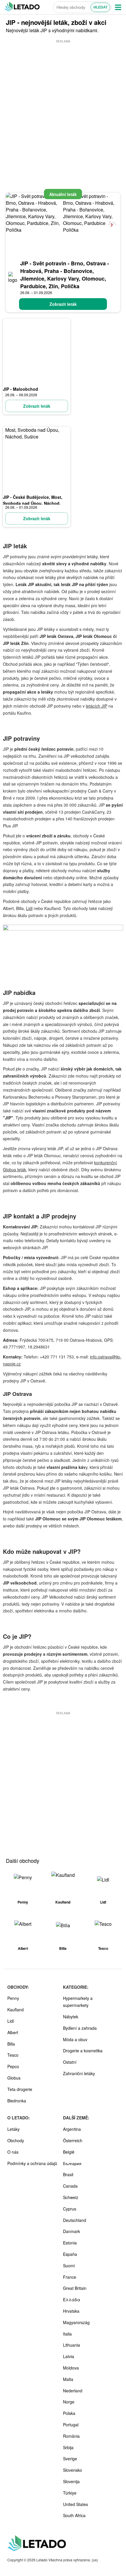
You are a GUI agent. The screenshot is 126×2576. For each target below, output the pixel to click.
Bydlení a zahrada (80, 2028)
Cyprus (70, 2209)
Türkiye (70, 2493)
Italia (67, 2334)
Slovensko (73, 2470)
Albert (13, 2032)
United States (75, 2504)
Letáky (13, 2129)
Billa (11, 2044)
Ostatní (70, 2062)
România (71, 2436)
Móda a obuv (75, 2039)
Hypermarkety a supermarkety (78, 2002)
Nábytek (71, 2017)
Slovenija (71, 2481)
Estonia (70, 2243)
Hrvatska (71, 2311)
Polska (69, 2413)
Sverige (70, 2459)
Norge (69, 2402)
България (72, 2163)
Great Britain (75, 2288)
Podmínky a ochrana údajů (32, 2163)
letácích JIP (97, 706)
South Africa (74, 2515)
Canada (70, 2186)
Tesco (13, 2055)
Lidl (29, 908)
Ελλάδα (72, 2300)
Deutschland (75, 2220)
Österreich (73, 2140)
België (69, 2152)
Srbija (68, 2447)
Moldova (71, 2368)
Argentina (72, 2129)
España (70, 2254)
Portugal (71, 2425)
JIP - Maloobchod (21, 389)
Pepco (13, 2066)
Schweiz (71, 2197)
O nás (13, 2152)
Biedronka (17, 2101)
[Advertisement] (63, 107)
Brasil (68, 2174)
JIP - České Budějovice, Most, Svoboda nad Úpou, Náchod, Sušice (33, 503)
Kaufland (16, 2010)
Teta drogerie (20, 2089)
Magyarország (76, 2322)
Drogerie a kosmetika (83, 2051)
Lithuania (71, 2345)
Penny (13, 1998)
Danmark (71, 2231)
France (70, 2277)
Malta (68, 2379)
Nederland (73, 2391)
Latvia (69, 2356)
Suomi (69, 2266)
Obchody (16, 2140)
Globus (14, 2078)
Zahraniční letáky (79, 2073)
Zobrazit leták (63, 304)
